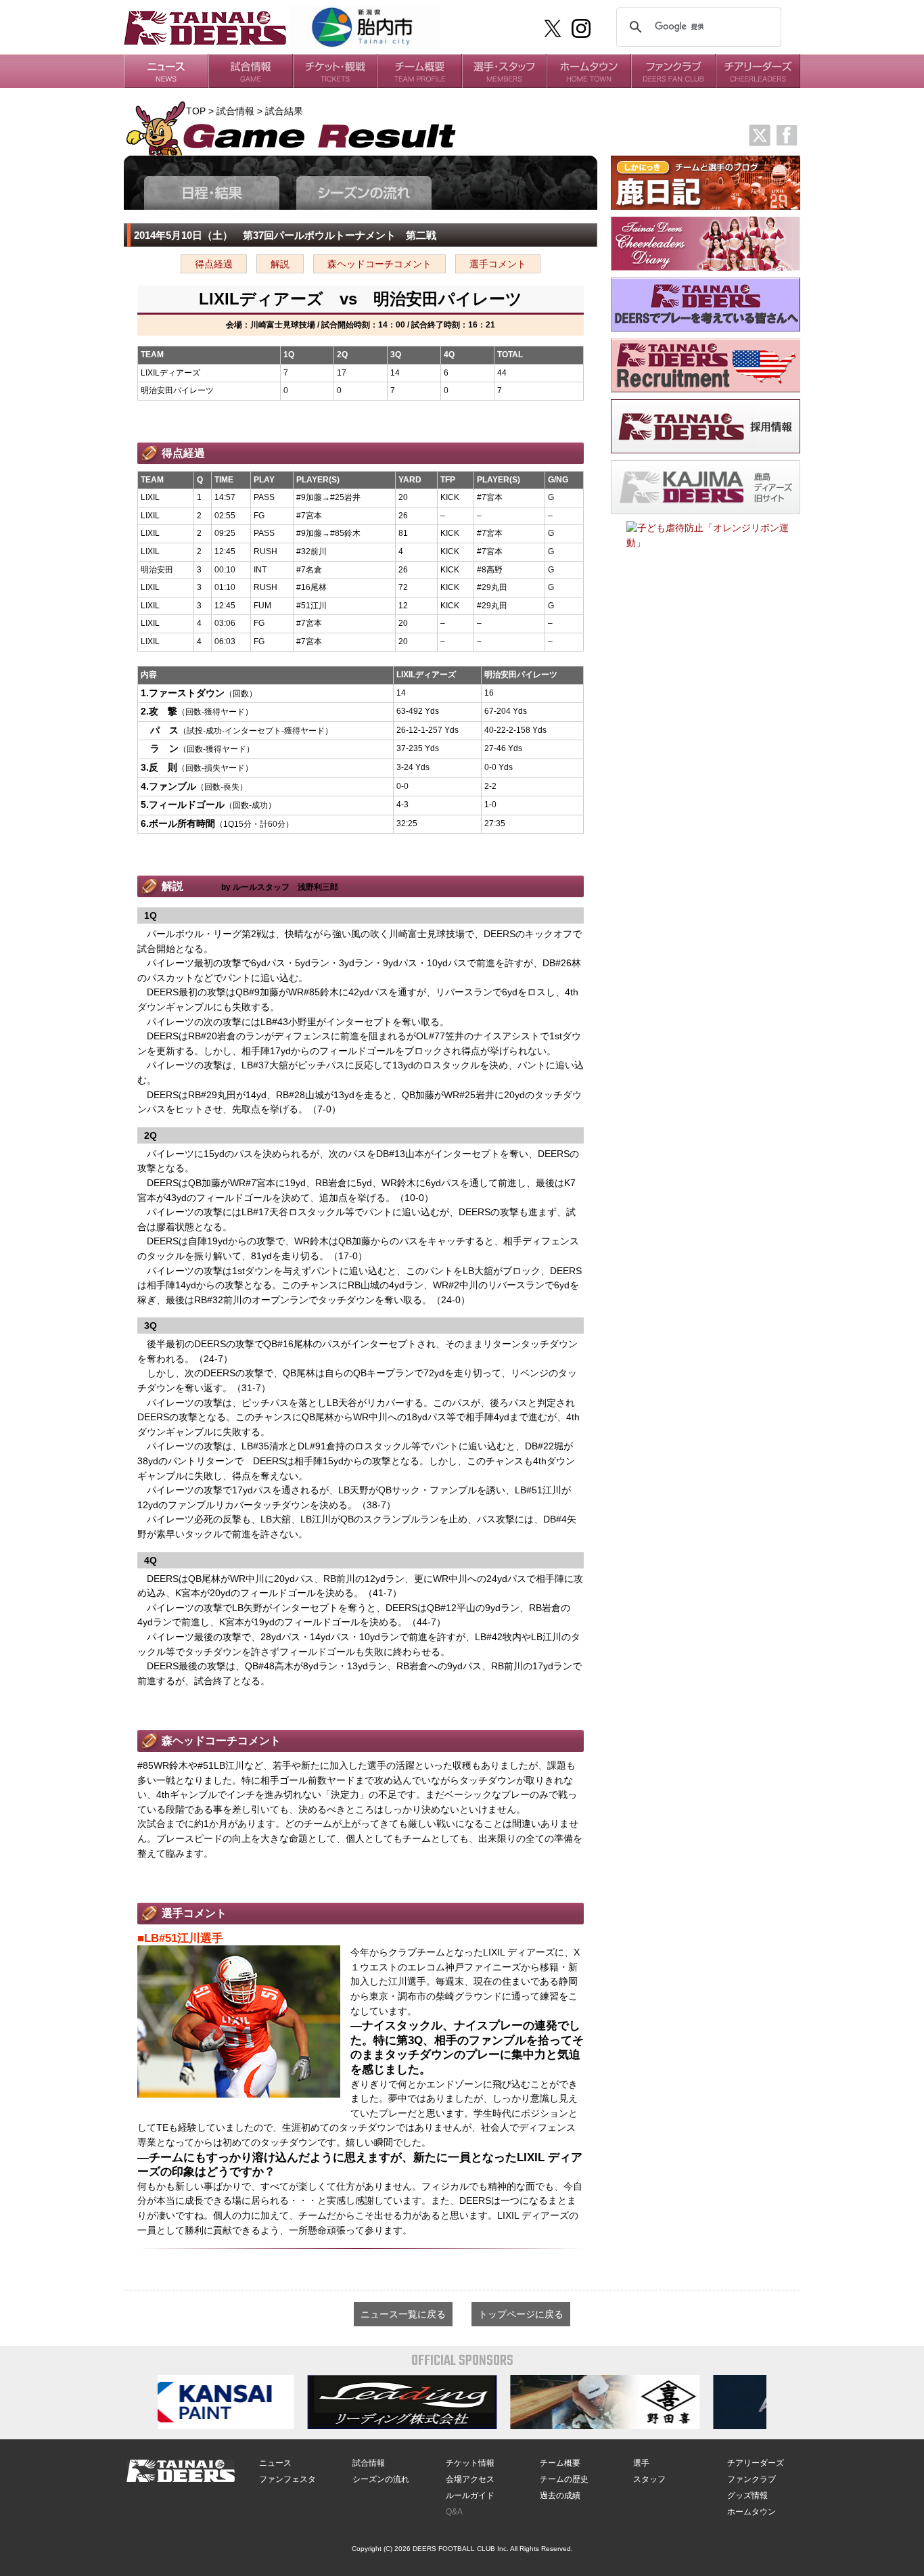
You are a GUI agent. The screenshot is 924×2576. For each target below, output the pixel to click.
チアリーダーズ (756, 2463)
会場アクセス (470, 2479)
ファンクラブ (752, 2479)
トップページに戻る (521, 2314)
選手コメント (498, 264)
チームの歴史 (564, 2479)
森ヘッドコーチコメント (379, 264)
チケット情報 (470, 2463)
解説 (280, 264)
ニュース (275, 2463)
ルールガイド (470, 2495)
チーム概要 (560, 2463)
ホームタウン (752, 2512)
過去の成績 (560, 2495)
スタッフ (649, 2479)
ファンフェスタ (287, 2479)
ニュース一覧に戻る (403, 2314)
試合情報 (369, 2463)
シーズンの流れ (381, 2479)
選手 (641, 2463)
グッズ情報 (747, 2495)
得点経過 (214, 264)
